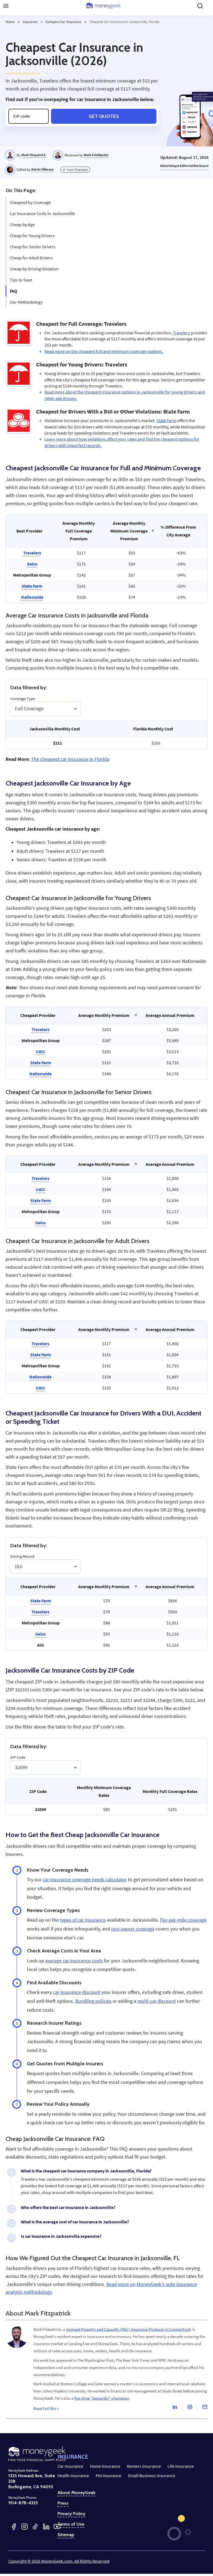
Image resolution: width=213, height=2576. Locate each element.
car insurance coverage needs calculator (85, 1880)
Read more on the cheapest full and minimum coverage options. (104, 351)
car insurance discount (77, 1992)
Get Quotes (104, 116)
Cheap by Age (22, 224)
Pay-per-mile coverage (183, 1920)
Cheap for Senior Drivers (33, 247)
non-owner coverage (133, 1929)
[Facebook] (14, 2527)
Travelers (181, 333)
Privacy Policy (71, 2514)
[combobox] (16, 709)
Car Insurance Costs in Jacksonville (42, 213)
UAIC (40, 1051)
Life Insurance (181, 2466)
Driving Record (22, 1556)
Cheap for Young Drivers (32, 236)
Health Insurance (73, 2476)
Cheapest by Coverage (30, 202)
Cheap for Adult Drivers (31, 258)
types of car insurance (83, 1920)
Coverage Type (23, 699)
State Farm (166, 420)
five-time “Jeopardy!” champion (102, 2398)
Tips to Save (21, 280)
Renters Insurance (144, 2466)
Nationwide (32, 597)
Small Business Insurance (152, 2476)
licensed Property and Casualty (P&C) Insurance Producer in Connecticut (128, 2329)
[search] (200, 6)
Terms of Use (71, 2524)
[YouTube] (57, 2527)
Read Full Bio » (46, 2408)
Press (63, 2503)
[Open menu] (6, 6)
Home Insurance (105, 2466)
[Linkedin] (175, 2408)
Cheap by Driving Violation (34, 269)
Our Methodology (26, 302)
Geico (32, 564)
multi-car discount (157, 2001)
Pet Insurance (108, 2476)
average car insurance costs (74, 1961)
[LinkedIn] (46, 2527)
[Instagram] (190, 2408)
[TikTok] (35, 2527)
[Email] (205, 2408)
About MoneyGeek (76, 2493)
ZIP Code (18, 1757)
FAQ (13, 291)
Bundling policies (93, 2001)
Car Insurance (70, 2466)
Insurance (30, 22)
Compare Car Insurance (63, 22)
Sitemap (66, 2535)
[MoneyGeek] (103, 6)
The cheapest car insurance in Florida (70, 759)
